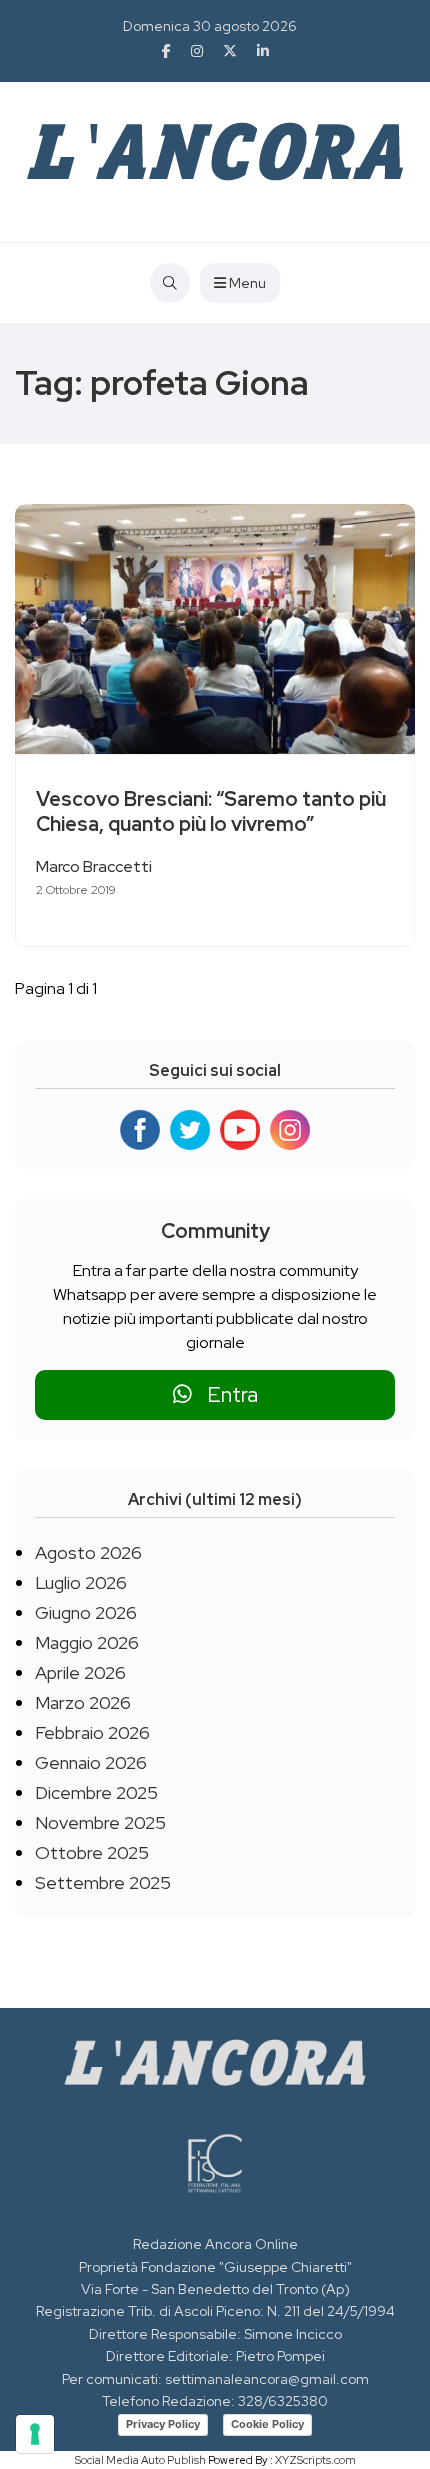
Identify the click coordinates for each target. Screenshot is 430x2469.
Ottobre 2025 (92, 1852)
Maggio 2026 (87, 1642)
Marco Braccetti (94, 866)
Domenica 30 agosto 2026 (210, 26)
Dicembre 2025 (96, 1792)
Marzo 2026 (83, 1702)
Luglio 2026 (81, 1582)
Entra (225, 1394)
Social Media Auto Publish (140, 2460)
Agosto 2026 (88, 1552)
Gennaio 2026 (91, 1762)
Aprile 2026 (80, 1672)
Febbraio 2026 (92, 1732)
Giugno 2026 (86, 1612)
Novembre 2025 (100, 1822)
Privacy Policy (163, 2424)
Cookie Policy (267, 2424)
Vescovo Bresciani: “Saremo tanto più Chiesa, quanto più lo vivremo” (211, 811)
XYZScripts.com (315, 2460)
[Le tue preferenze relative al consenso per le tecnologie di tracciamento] (35, 2434)
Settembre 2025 (103, 1882)
